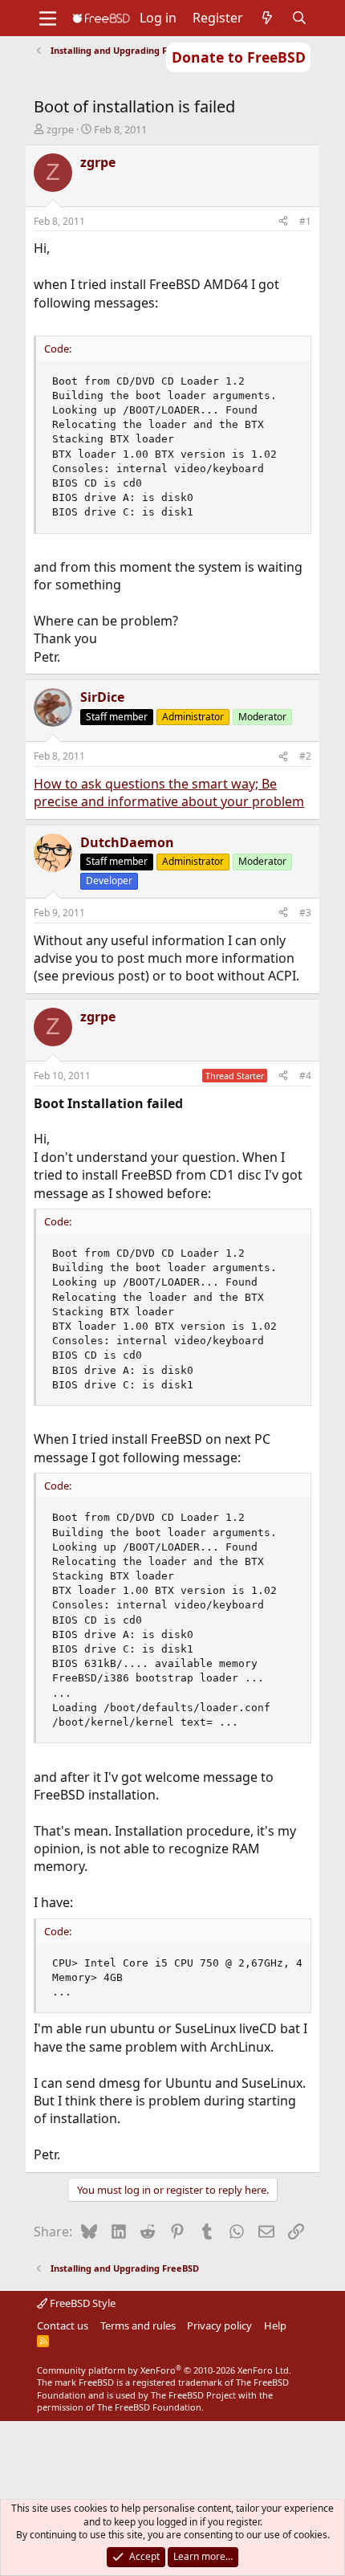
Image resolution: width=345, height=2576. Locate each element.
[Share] (283, 222)
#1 (305, 221)
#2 (305, 756)
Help (275, 2325)
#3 (305, 913)
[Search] (300, 18)
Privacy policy (219, 2325)
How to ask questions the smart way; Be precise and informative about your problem (169, 793)
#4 (305, 1076)
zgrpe (60, 129)
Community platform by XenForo (164, 2370)
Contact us (63, 2325)
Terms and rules (138, 2325)
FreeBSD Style (81, 2303)
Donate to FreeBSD (239, 57)
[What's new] (268, 18)
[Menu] (48, 18)
